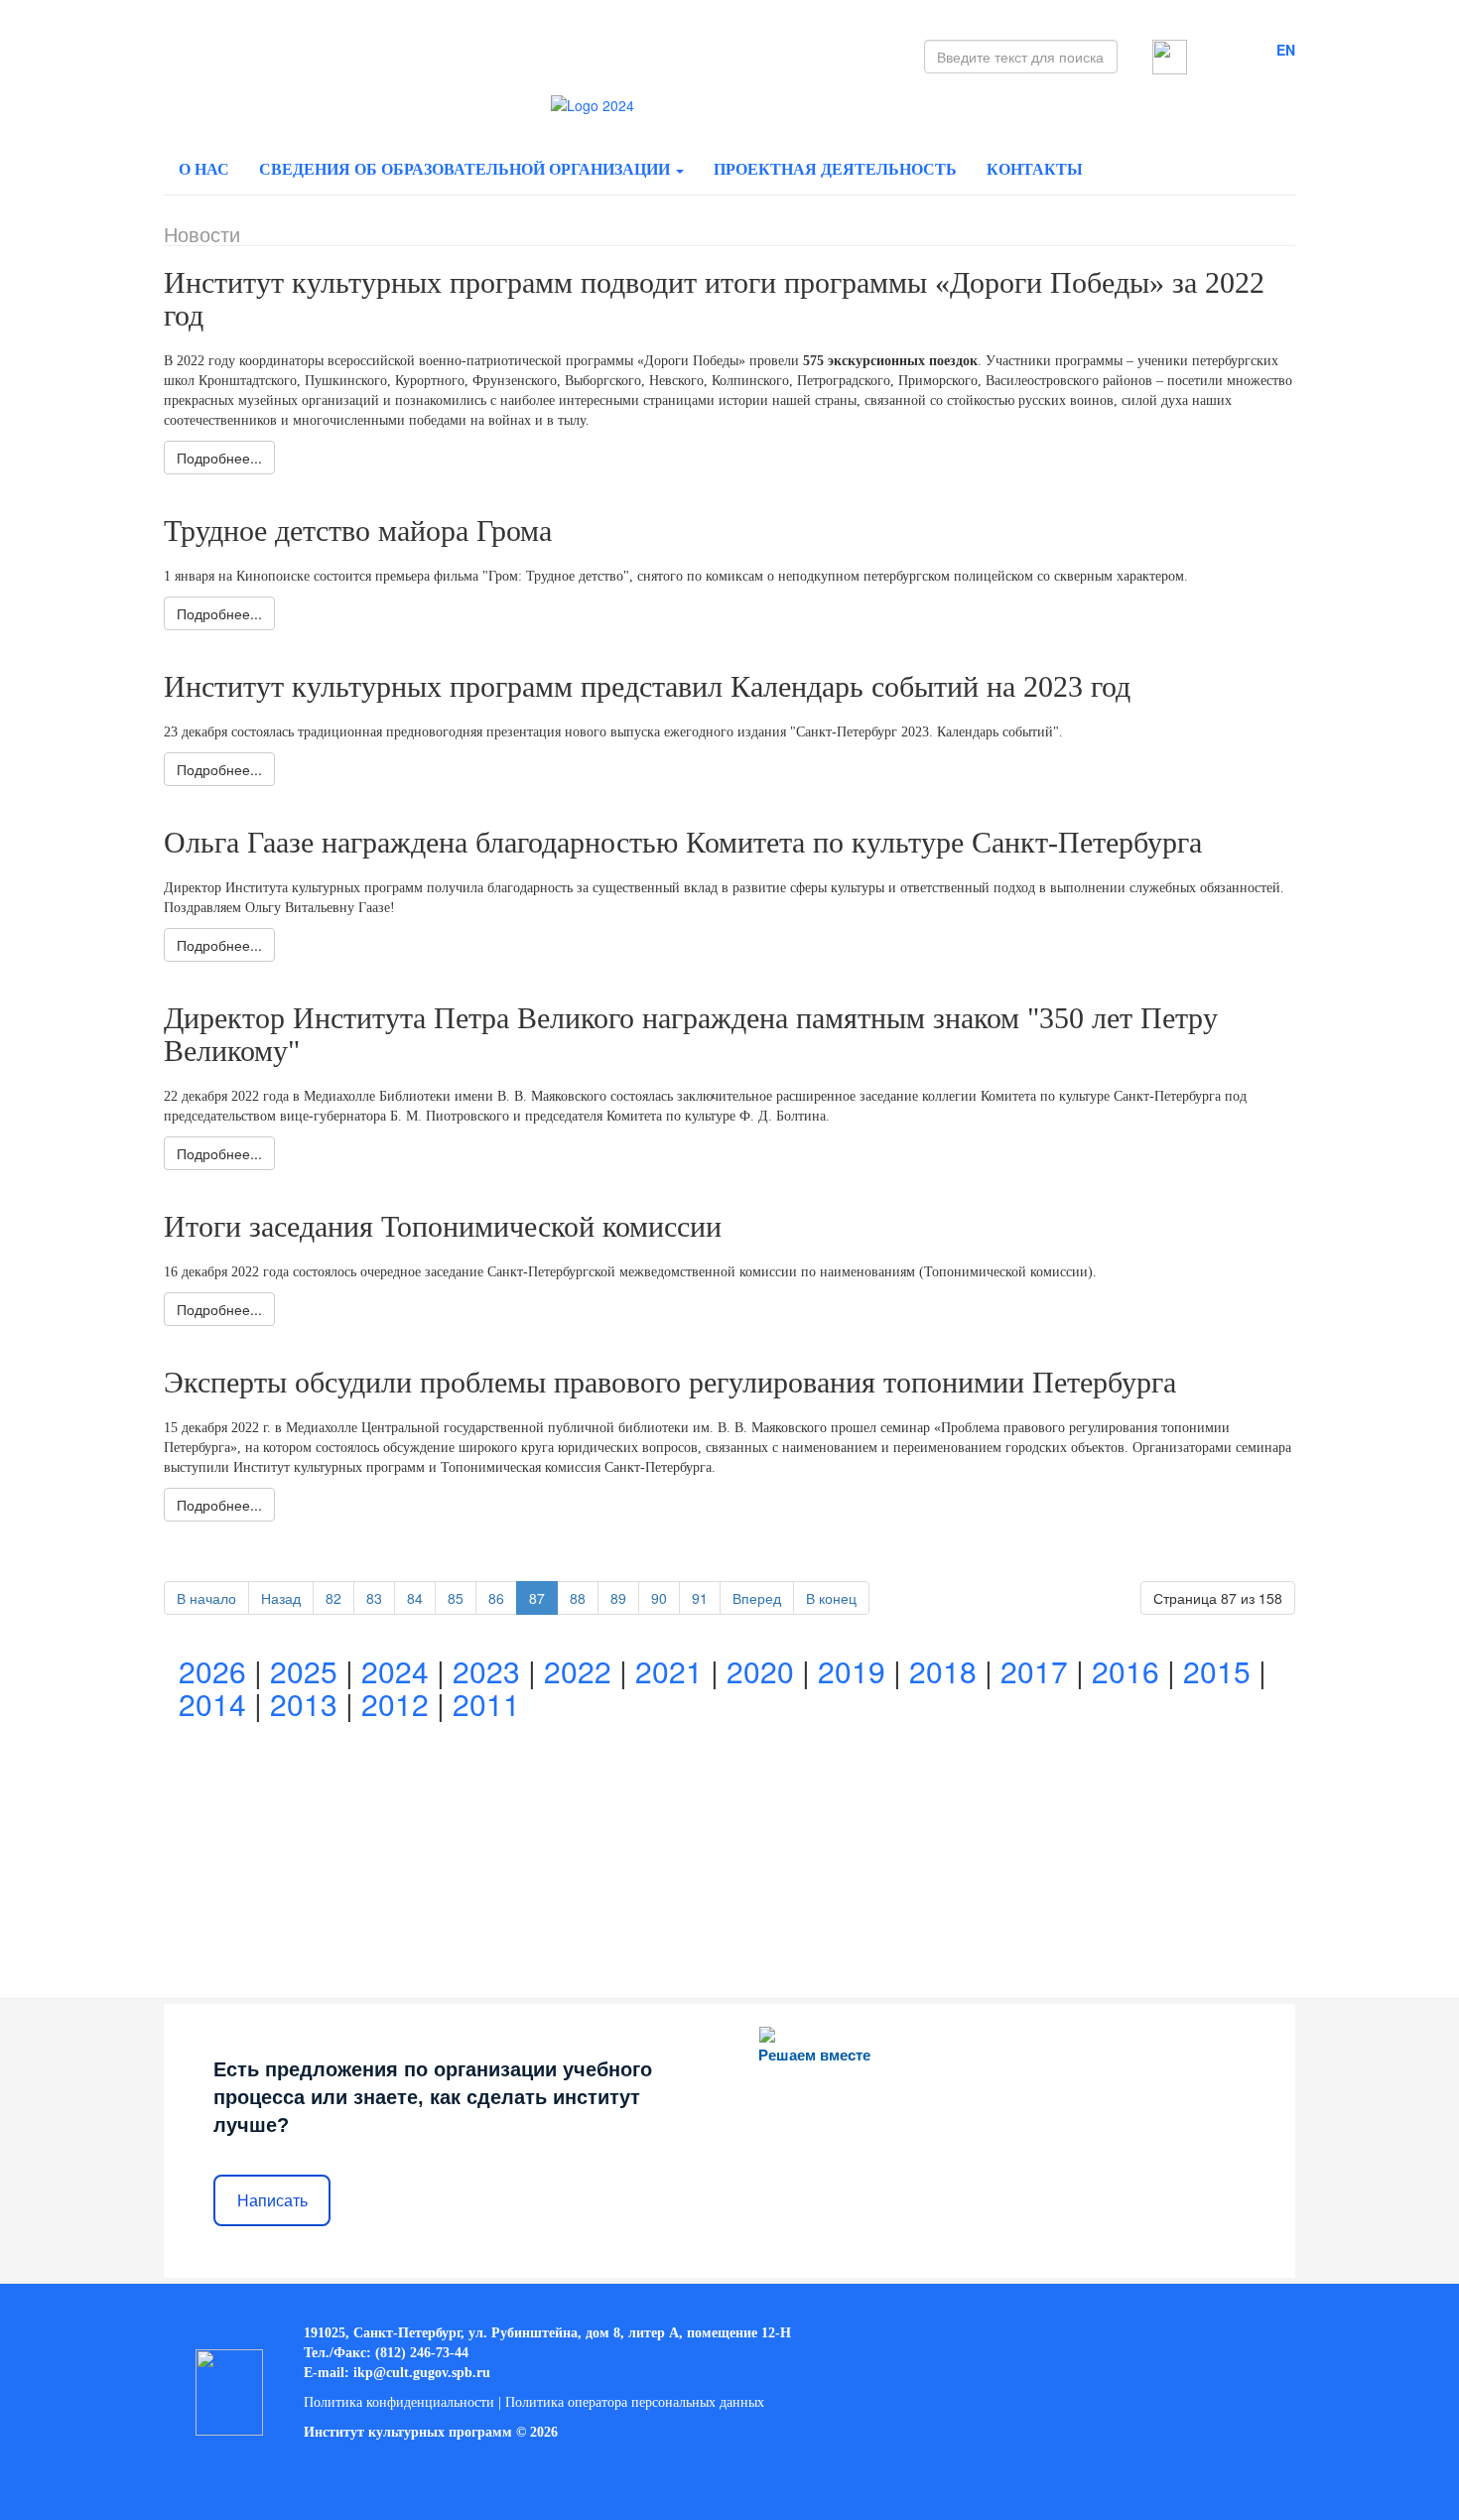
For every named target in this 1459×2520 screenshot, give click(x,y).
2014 (212, 1704)
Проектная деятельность (835, 169)
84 (415, 1598)
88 (578, 1598)
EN (1286, 50)
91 (700, 1598)
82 (333, 1598)
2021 (669, 1671)
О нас (204, 169)
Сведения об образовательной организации (466, 169)
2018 (943, 1671)
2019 (852, 1671)
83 (374, 1598)
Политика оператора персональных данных (635, 2402)
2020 (760, 1671)
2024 (395, 1671)
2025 (304, 1671)
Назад (281, 1598)
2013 (304, 1704)
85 (456, 1598)
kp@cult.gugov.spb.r (420, 2373)
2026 (212, 1671)
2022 (578, 1671)
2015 (1217, 1671)
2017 (1034, 1671)
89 (618, 1598)
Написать (272, 2201)
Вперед (757, 1598)
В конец (831, 1598)
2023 (486, 1671)
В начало (206, 1598)
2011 (486, 1704)
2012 (395, 1704)
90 (659, 1598)
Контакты (1035, 169)
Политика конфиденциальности (399, 2402)
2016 (1126, 1671)
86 (496, 1598)
